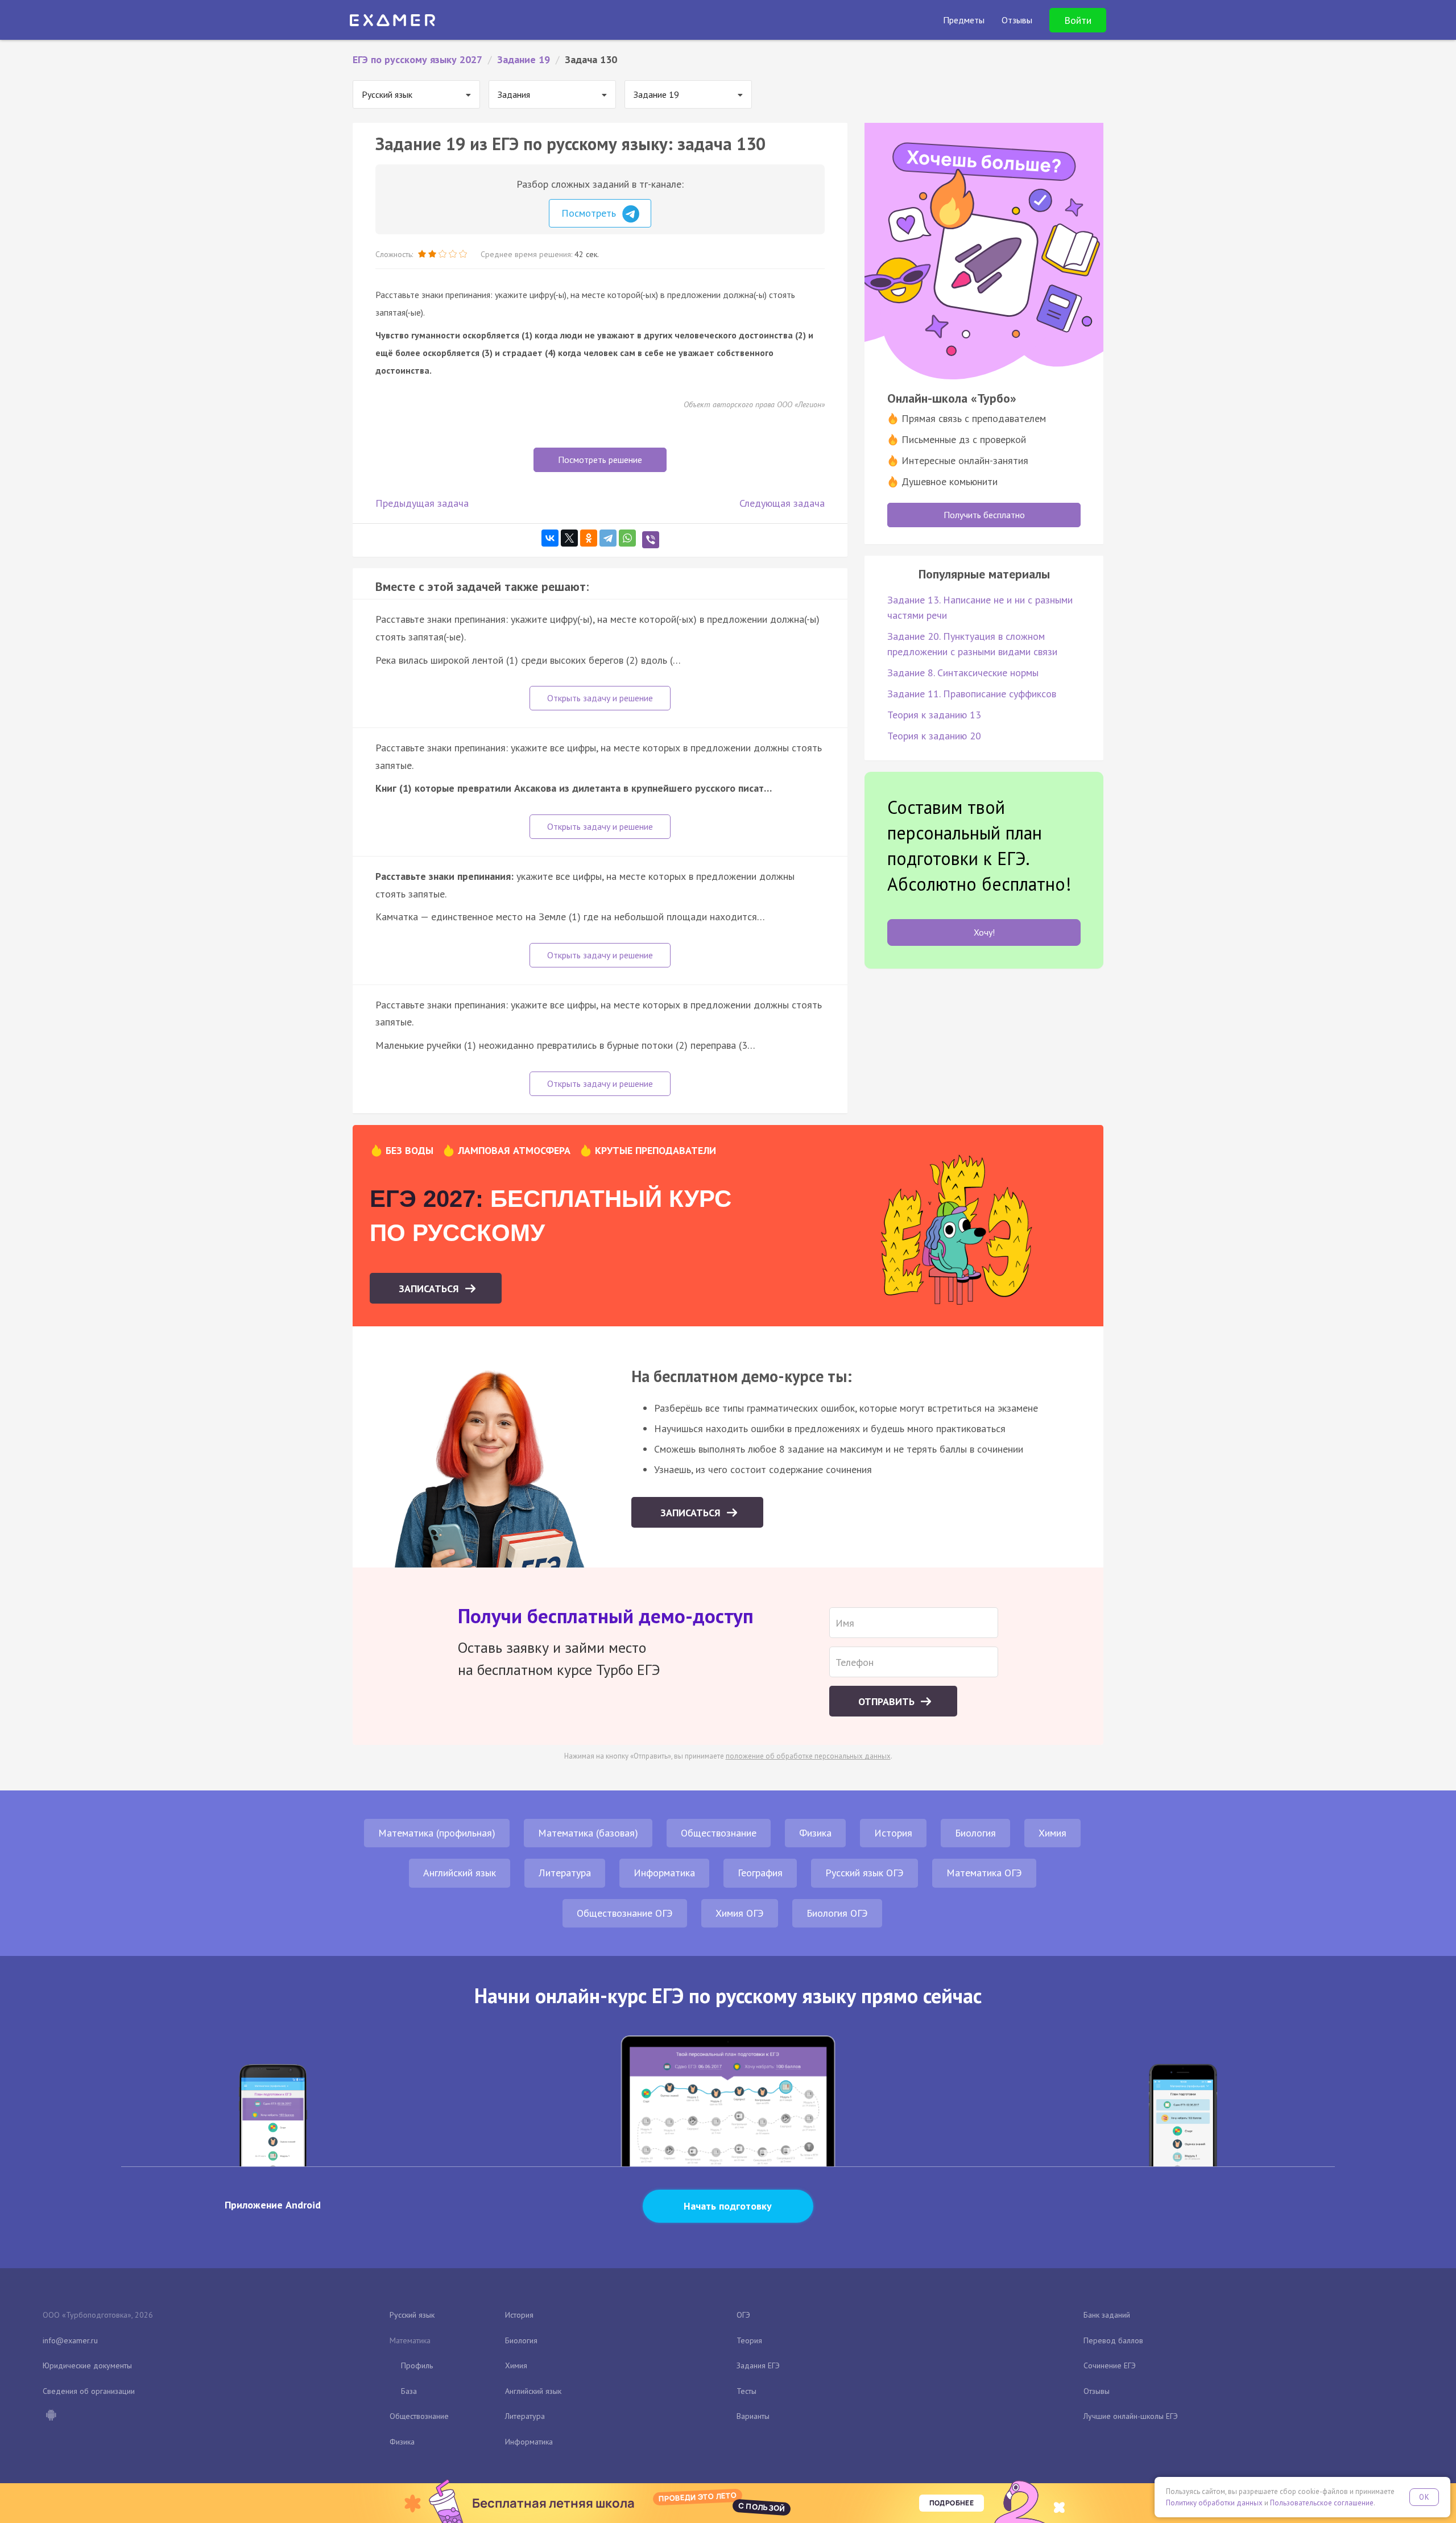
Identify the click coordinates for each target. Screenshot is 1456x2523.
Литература (565, 1873)
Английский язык (460, 1873)
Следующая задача (782, 503)
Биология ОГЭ (837, 1913)
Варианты (753, 2416)
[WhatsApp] (627, 538)
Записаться (430, 1289)
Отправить (888, 1701)
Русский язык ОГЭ (864, 1873)
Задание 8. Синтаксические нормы (963, 673)
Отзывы (1097, 2391)
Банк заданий (1107, 2315)
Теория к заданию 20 (934, 736)
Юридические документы (87, 2365)
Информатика (664, 1873)
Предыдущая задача (422, 503)
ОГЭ (743, 2315)
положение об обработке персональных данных (808, 1756)
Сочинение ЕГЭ (1110, 2365)
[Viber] (651, 540)
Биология (975, 1833)
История (893, 1833)
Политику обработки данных (1214, 2503)
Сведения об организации (89, 2391)
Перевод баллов (1113, 2340)
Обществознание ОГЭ (625, 1913)
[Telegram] (608, 538)
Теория (749, 2340)
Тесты (746, 2391)
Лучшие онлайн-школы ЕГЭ (1131, 2416)
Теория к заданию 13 (934, 715)
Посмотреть (590, 213)
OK (1424, 2497)
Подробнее (952, 2503)
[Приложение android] (51, 2416)
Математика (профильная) (437, 1833)
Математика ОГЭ (984, 1873)
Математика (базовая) (588, 1833)
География (760, 1873)
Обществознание (719, 1833)
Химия (1052, 1833)
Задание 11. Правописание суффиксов (972, 694)
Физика (815, 1833)
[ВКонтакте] (550, 538)
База (409, 2391)
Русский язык (412, 2315)
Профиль (417, 2365)
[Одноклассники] (589, 538)
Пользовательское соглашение (1322, 2503)
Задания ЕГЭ (758, 2365)
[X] (569, 538)
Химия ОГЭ (740, 1913)
